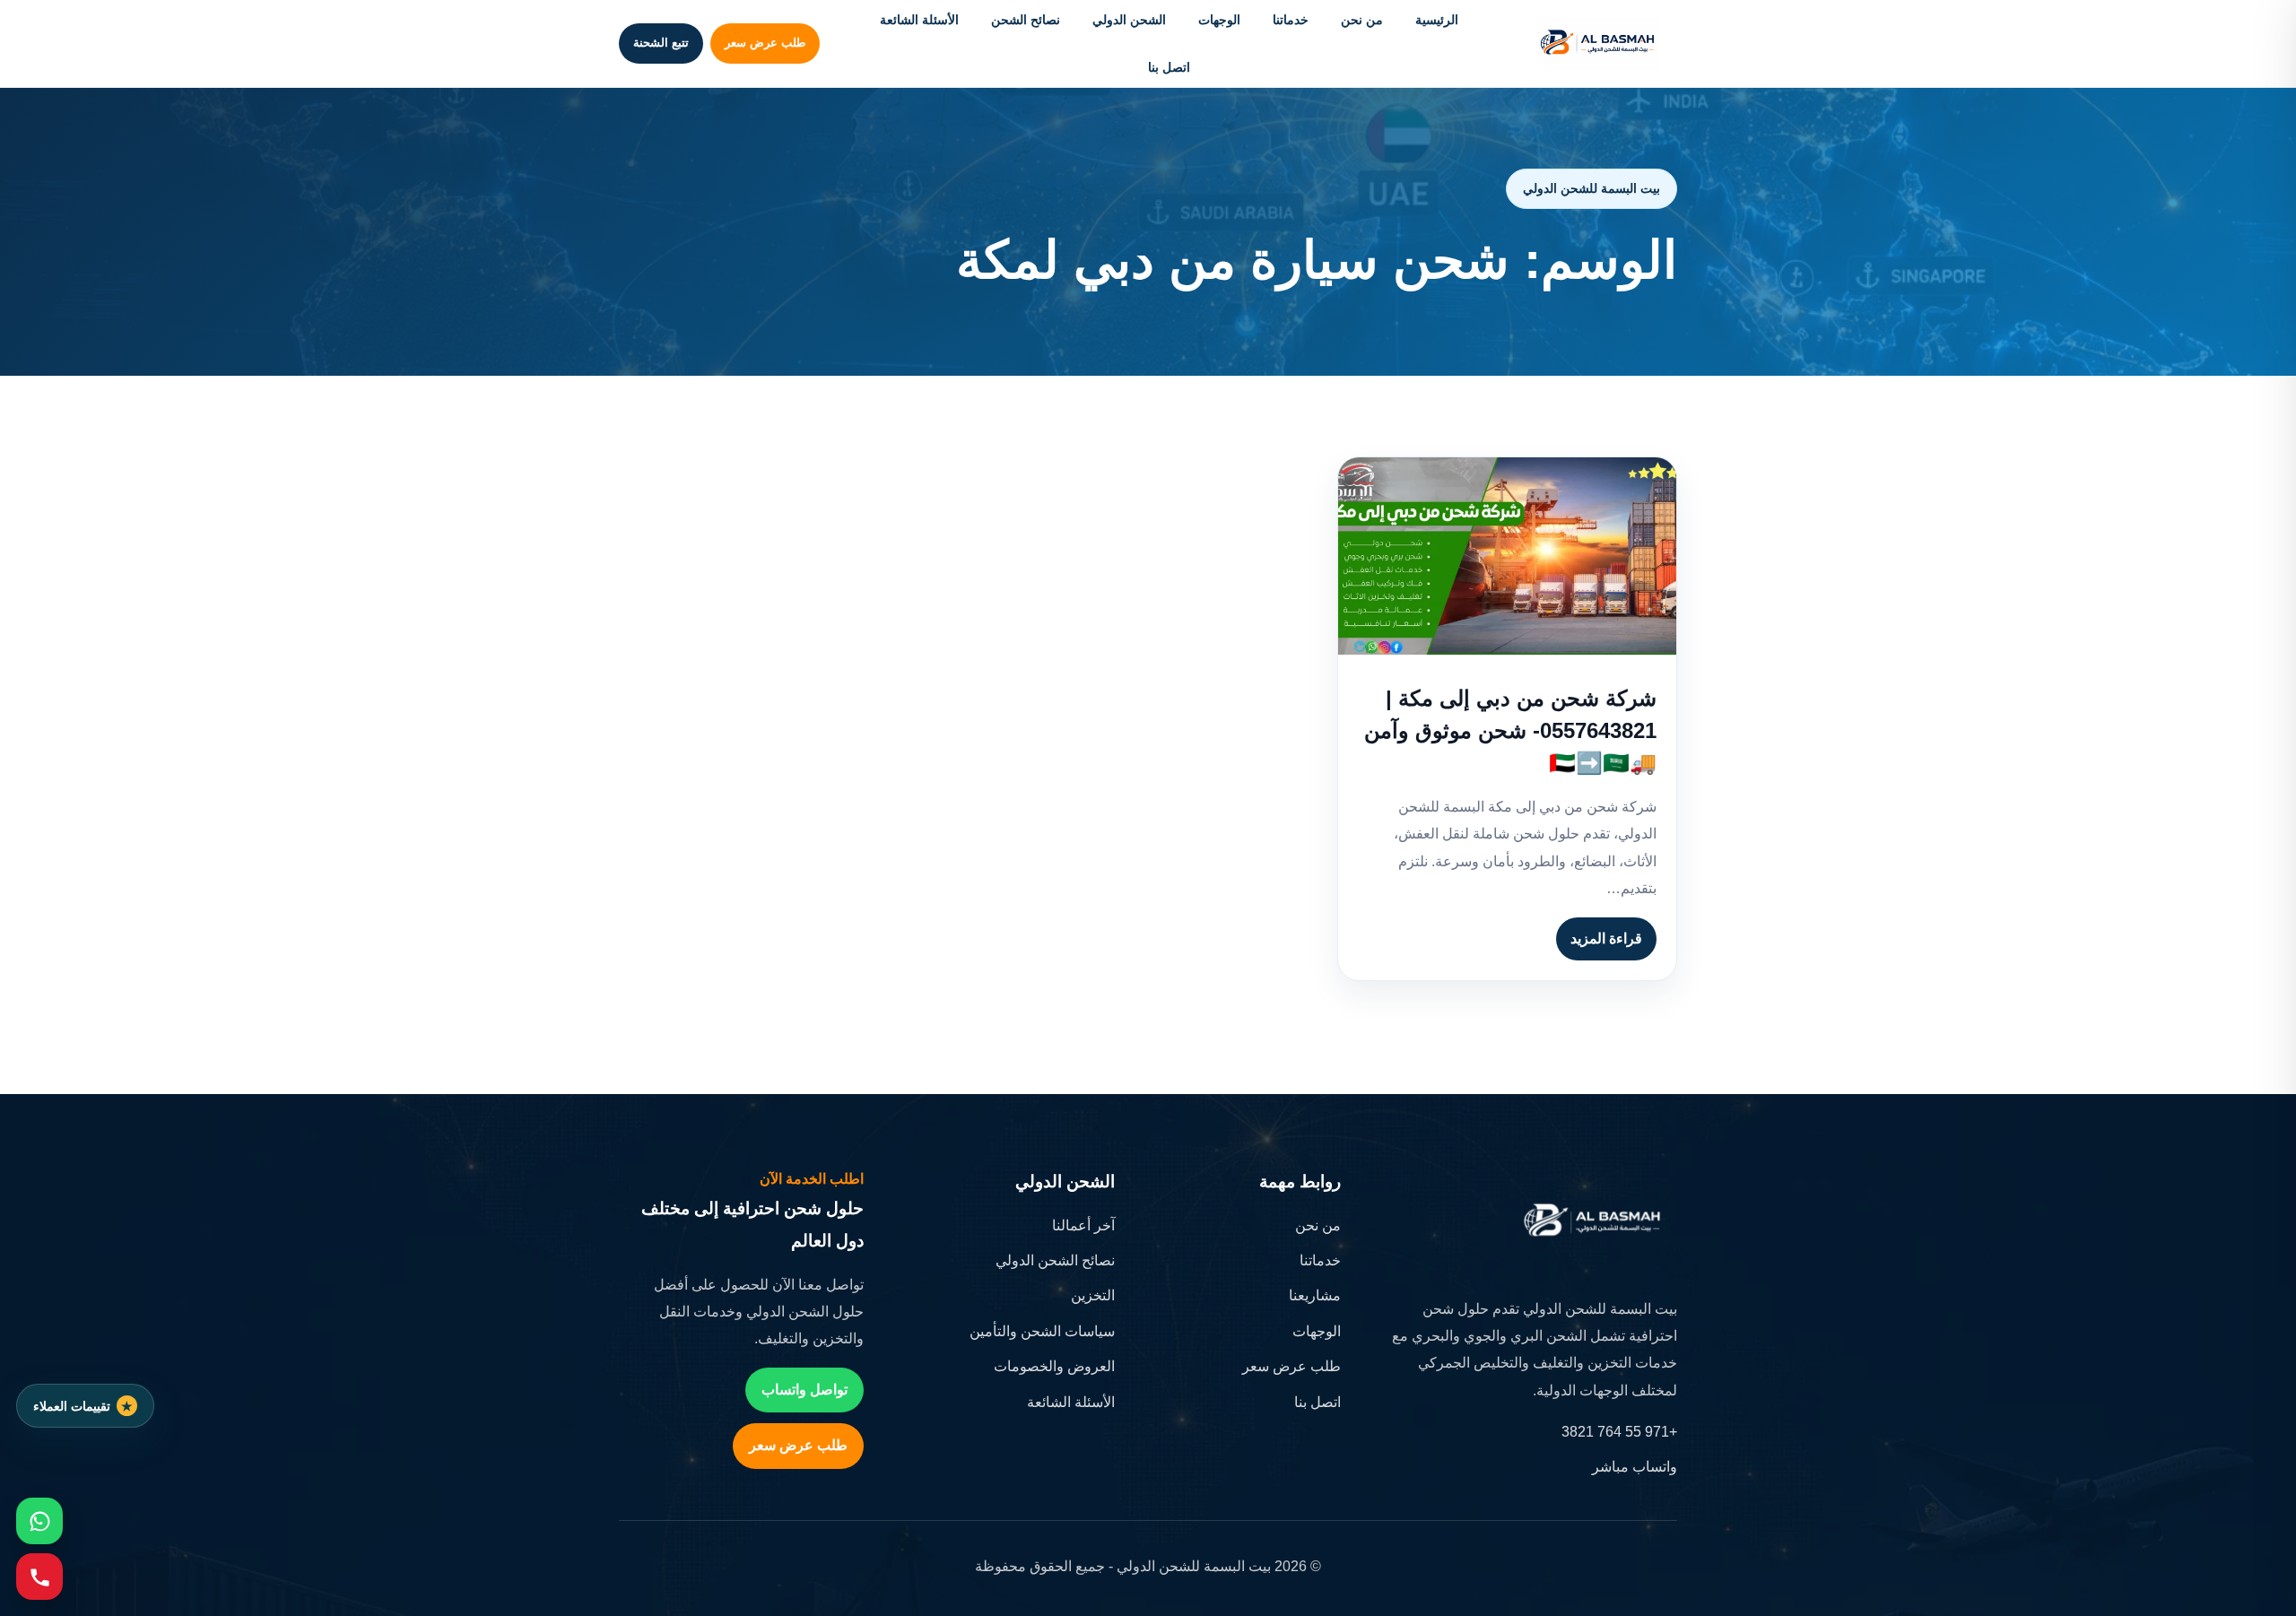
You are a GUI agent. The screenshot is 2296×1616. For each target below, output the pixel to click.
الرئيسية (1437, 20)
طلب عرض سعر (765, 43)
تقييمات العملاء (72, 1406)
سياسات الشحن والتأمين (1042, 1331)
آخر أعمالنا (1083, 1225)
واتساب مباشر (1635, 1467)
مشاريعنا (1315, 1295)
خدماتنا (1291, 20)
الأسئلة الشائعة (919, 20)
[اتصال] (39, 1577)
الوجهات (1219, 20)
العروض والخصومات (1054, 1366)
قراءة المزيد (1606, 938)
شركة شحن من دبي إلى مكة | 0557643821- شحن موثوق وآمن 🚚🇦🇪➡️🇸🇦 (1510, 730)
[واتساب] (39, 1521)
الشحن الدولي (1129, 20)
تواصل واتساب (804, 1390)
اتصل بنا (1169, 67)
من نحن (1362, 20)
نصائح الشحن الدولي (1055, 1260)
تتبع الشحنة (661, 43)
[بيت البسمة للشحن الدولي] (1597, 44)
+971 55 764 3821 (1619, 1432)
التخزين (1093, 1295)
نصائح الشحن (1026, 20)
